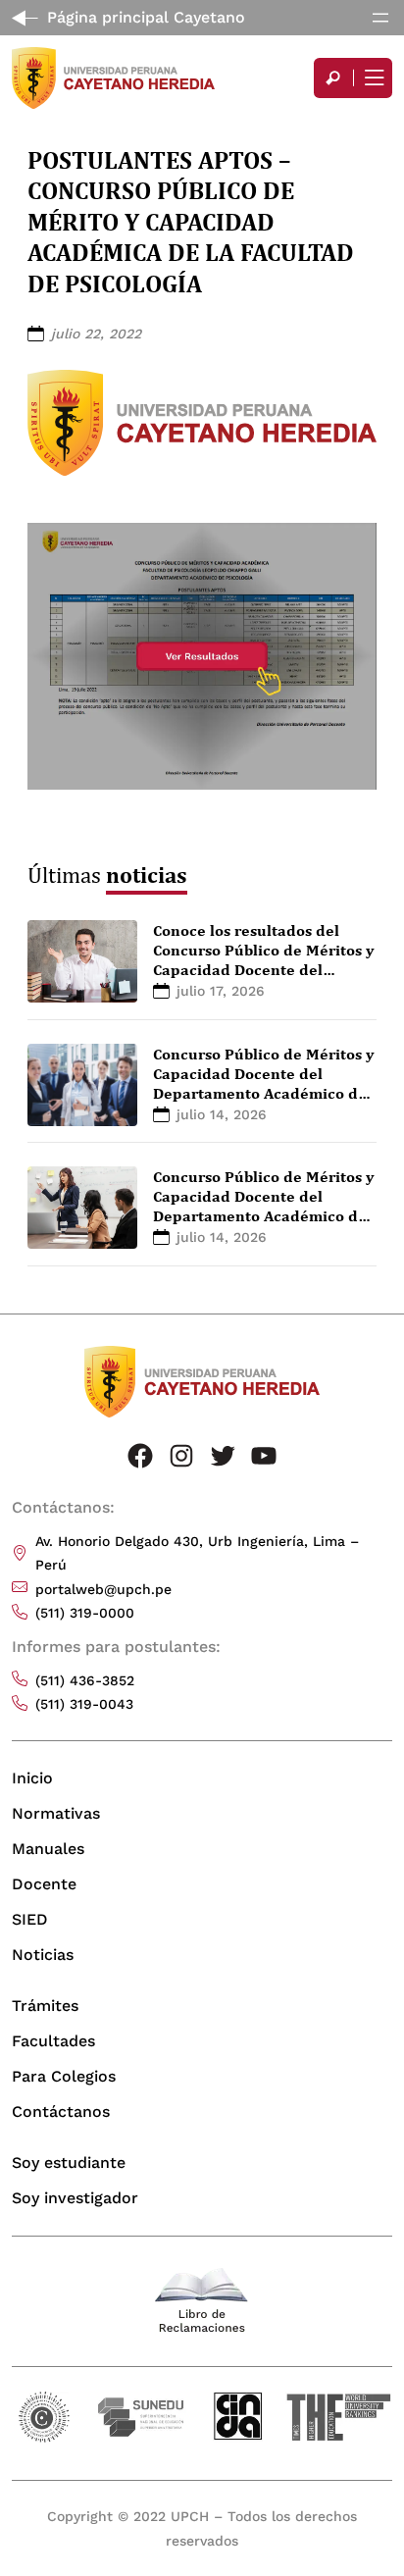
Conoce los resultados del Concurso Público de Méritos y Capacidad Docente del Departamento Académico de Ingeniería (264, 969)
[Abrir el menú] (380, 18)
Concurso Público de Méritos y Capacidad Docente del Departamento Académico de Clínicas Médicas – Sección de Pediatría (264, 1215)
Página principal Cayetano (146, 17)
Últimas (107, 875)
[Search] (333, 78)
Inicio (32, 1778)
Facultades (53, 2041)
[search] (333, 78)
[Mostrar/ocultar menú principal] (373, 78)
